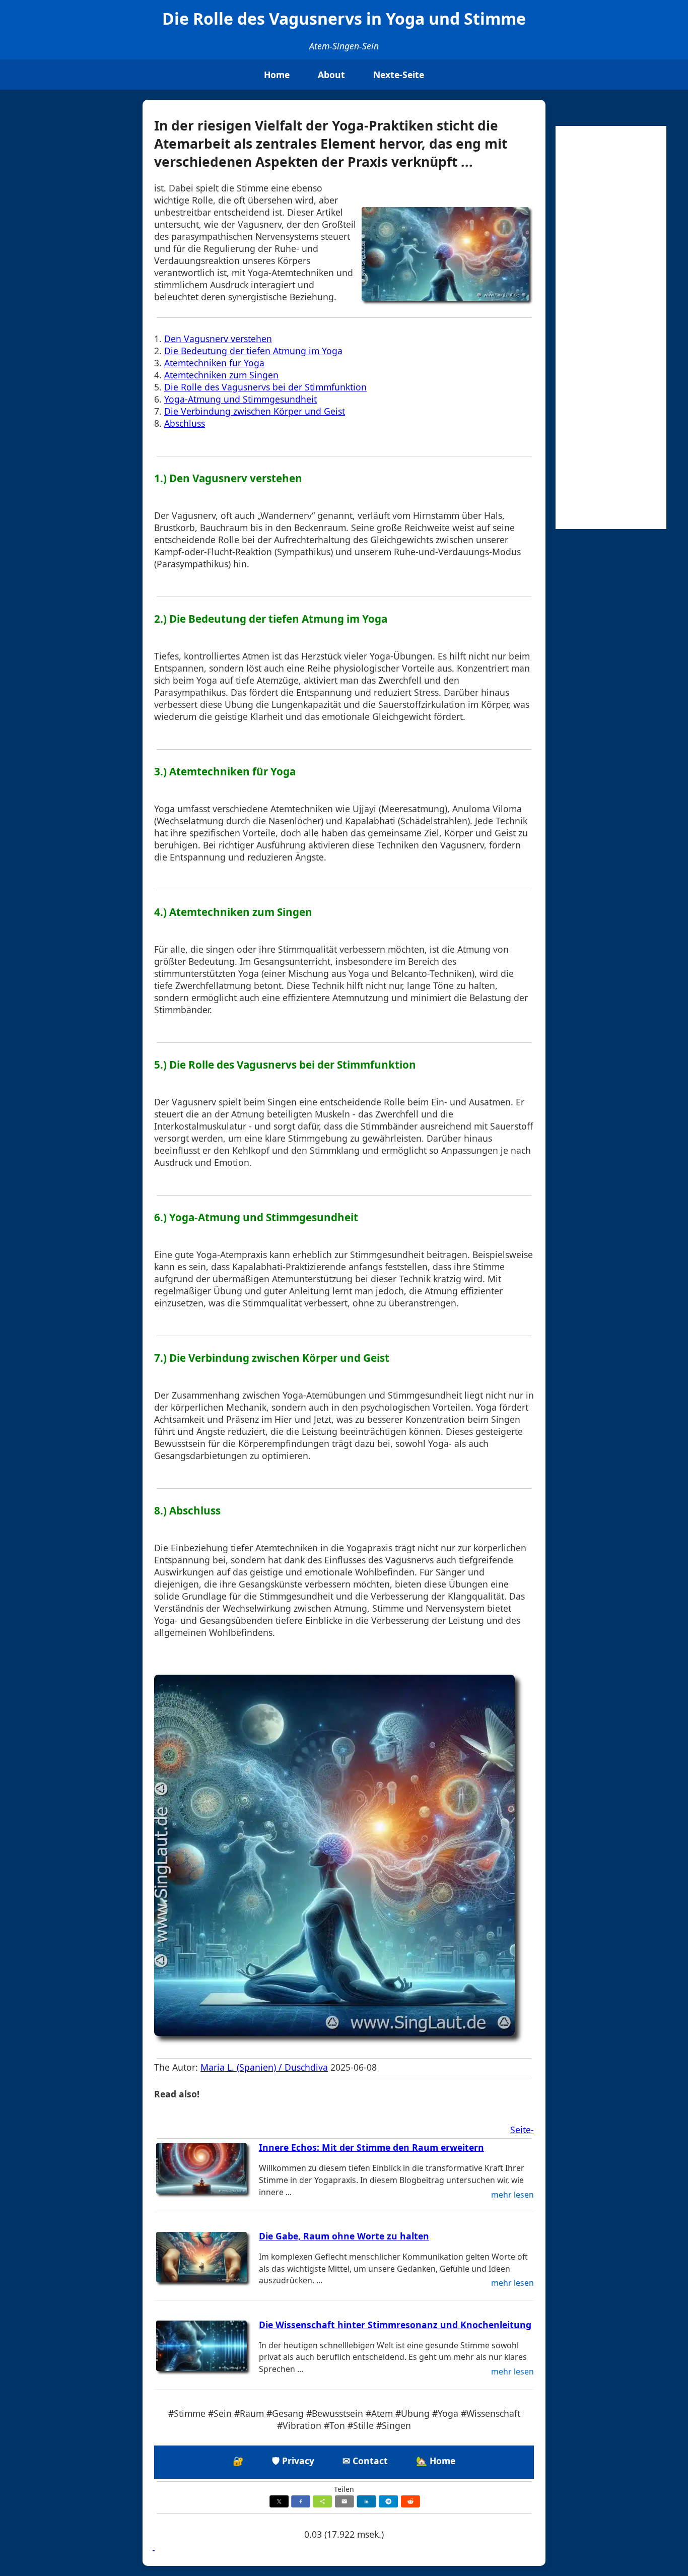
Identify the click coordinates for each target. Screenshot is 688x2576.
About (331, 75)
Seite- (522, 2130)
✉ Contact (365, 2461)
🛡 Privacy (293, 2461)
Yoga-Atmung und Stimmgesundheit (240, 399)
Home (277, 75)
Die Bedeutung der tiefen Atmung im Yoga (253, 351)
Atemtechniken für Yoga (214, 363)
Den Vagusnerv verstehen (218, 339)
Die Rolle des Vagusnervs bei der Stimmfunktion (265, 387)
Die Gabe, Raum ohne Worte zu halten (344, 2236)
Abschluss (185, 423)
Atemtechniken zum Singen (221, 375)
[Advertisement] (611, 327)
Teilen (344, 2489)
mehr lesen (512, 2195)
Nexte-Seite (399, 75)
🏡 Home (436, 2461)
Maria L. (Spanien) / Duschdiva (264, 2067)
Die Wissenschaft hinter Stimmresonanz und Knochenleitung (395, 2325)
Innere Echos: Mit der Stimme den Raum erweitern (371, 2147)
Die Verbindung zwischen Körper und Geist (255, 411)
